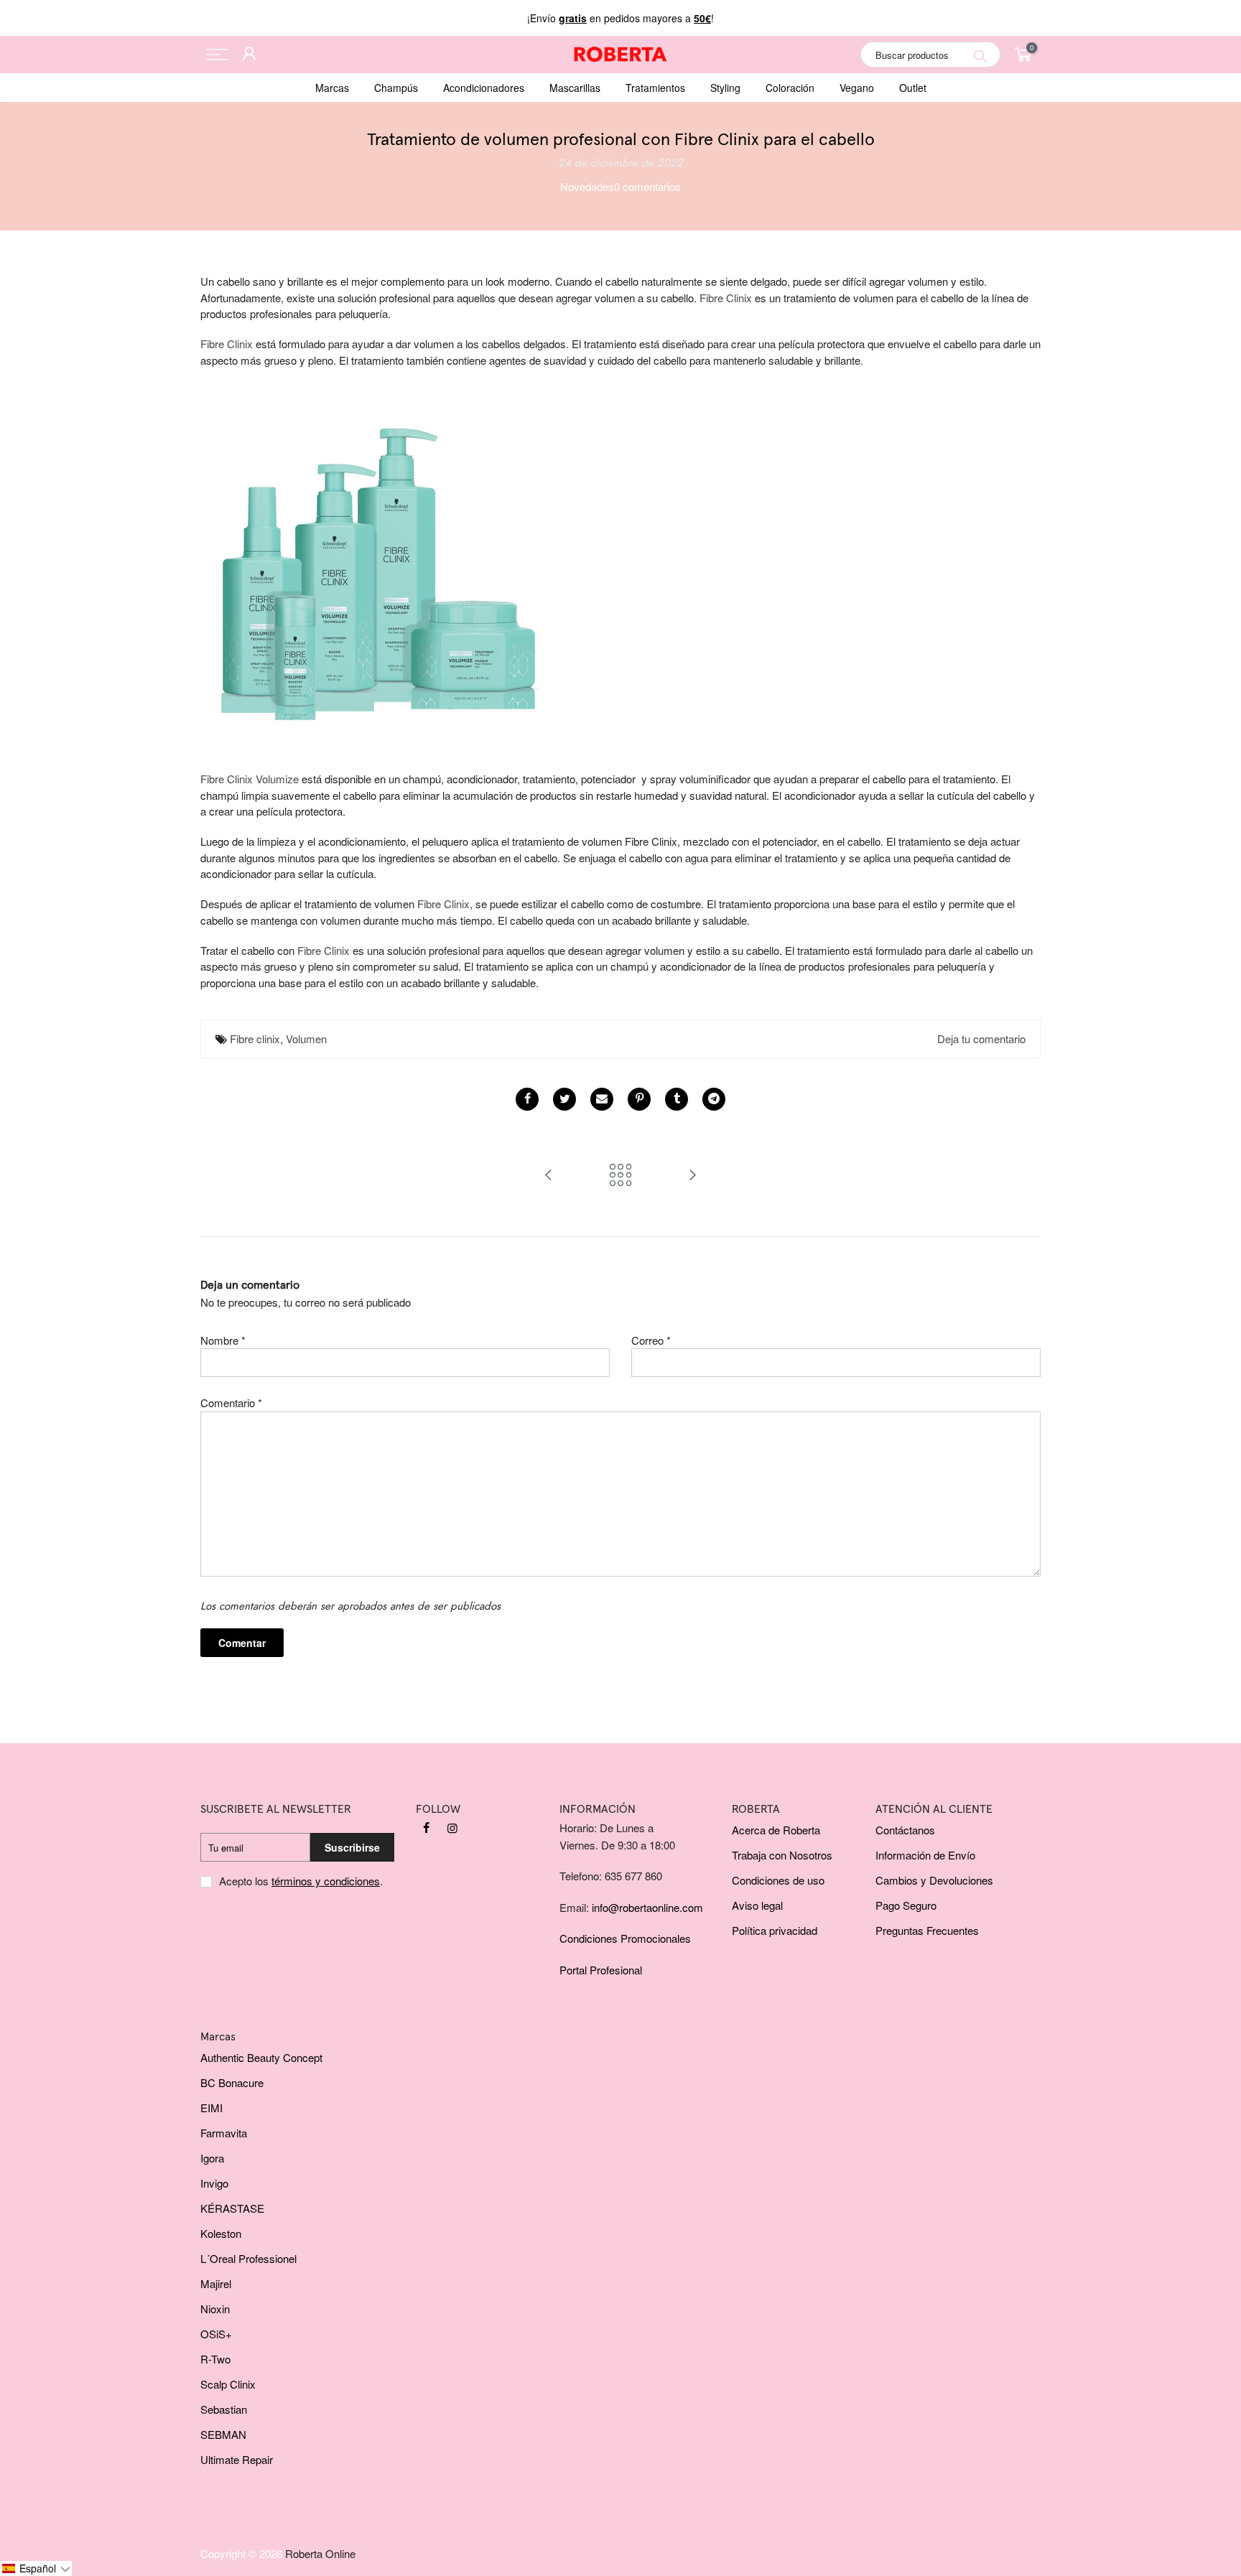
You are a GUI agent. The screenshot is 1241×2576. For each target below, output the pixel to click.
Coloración (790, 88)
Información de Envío (925, 1855)
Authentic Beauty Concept (261, 2057)
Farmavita (224, 2133)
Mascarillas (575, 88)
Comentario (231, 1403)
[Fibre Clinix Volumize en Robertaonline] (373, 552)
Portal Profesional (601, 1970)
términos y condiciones (326, 1881)
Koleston (221, 2233)
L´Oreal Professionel (248, 2258)
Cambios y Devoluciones (934, 1880)
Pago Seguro (906, 1905)
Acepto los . (301, 1881)
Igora (212, 2158)
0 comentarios (647, 186)
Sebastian (224, 2409)
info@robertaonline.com (647, 1907)
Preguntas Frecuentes (927, 1930)
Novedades (587, 186)
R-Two (215, 2359)
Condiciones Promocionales (625, 1938)
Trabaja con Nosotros (782, 1855)
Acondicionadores (484, 88)
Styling (725, 88)
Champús (396, 88)
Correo (651, 1340)
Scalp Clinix (228, 2384)
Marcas (332, 88)
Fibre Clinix (227, 344)
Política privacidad (775, 1930)
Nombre (223, 1340)
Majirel (216, 2283)
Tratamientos (655, 88)
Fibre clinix (255, 1039)
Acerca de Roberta (776, 1830)
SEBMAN (223, 2434)
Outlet (913, 88)
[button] (36, 2568)
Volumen (306, 1039)
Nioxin (215, 2309)
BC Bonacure (232, 2082)
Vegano (857, 88)
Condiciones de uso (778, 1880)
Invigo (214, 2183)
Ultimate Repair (237, 2459)
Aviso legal (757, 1905)
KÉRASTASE (232, 2208)
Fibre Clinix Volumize (250, 779)
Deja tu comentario (981, 1039)
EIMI (212, 2108)
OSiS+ (216, 2334)
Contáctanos (905, 1830)
